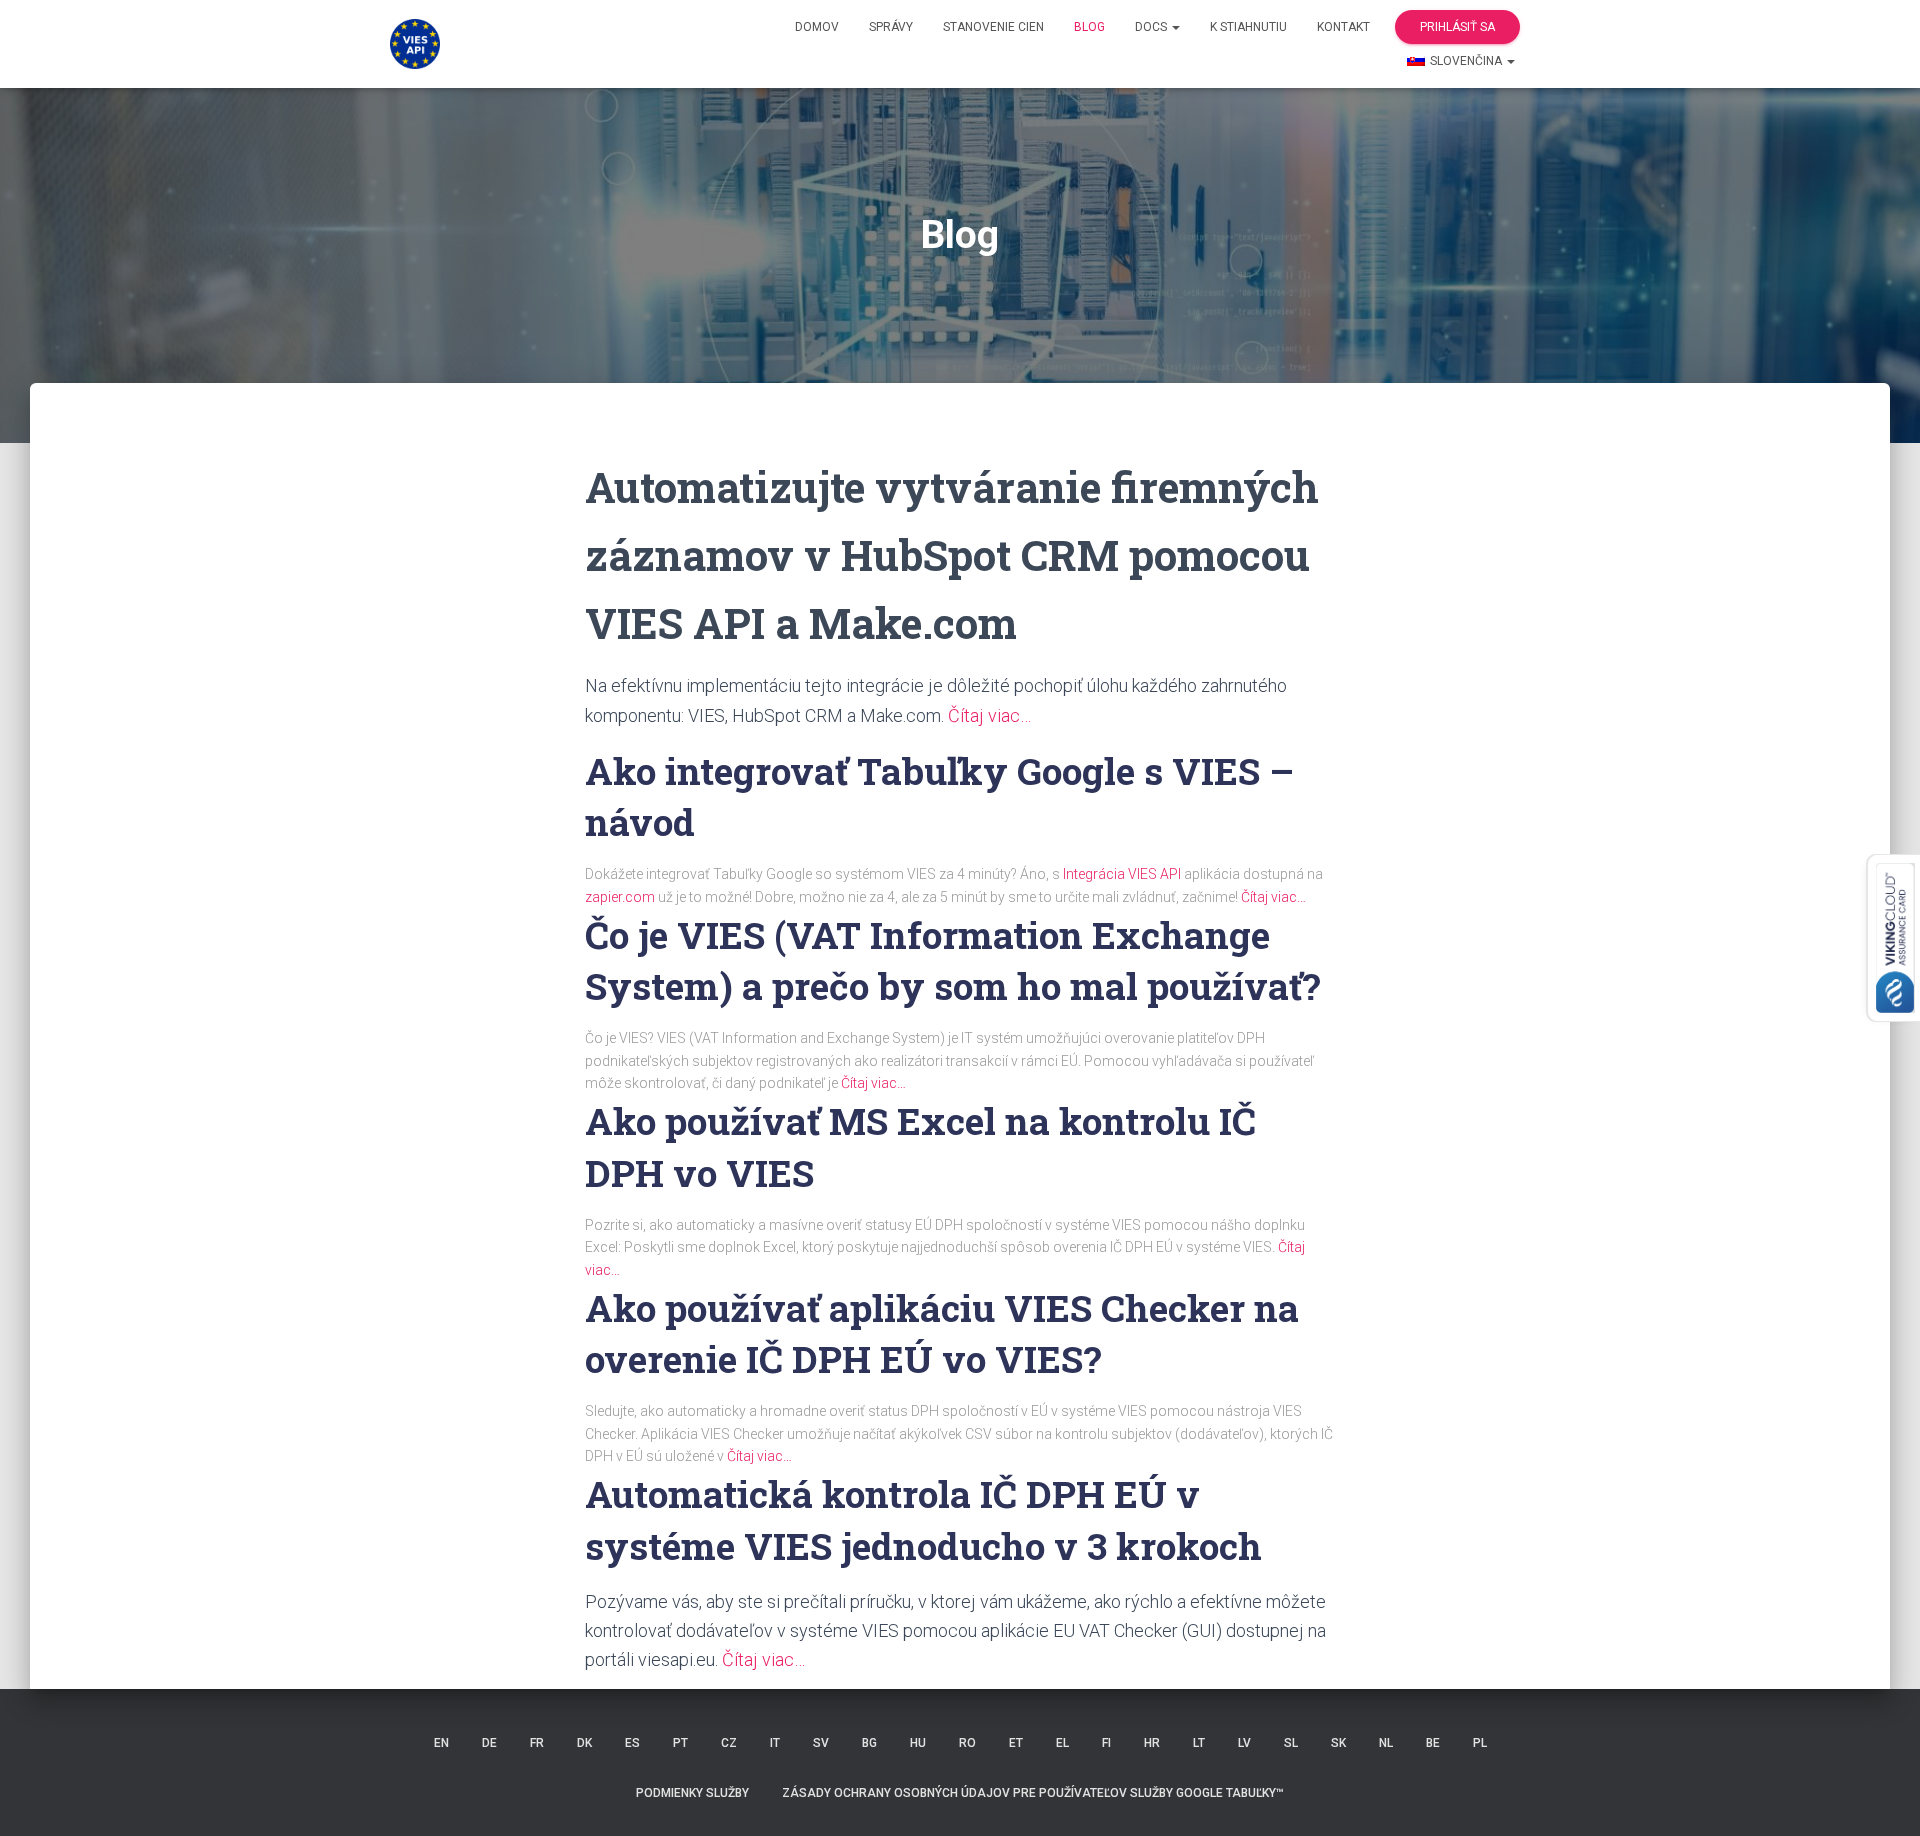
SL (1291, 1743)
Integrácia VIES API (1122, 874)
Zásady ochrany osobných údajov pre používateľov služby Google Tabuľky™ (1033, 1793)
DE (489, 1743)
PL (1480, 1743)
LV (1244, 1743)
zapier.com (620, 897)
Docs (1152, 27)
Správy (891, 27)
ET (1016, 1743)
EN (441, 1743)
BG (869, 1743)
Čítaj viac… (989, 715)
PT (680, 1743)
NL (1386, 1743)
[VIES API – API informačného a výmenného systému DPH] (415, 44)
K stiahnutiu (1248, 27)
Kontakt (1343, 27)
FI (1106, 1743)
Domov (817, 27)
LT (1199, 1743)
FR (537, 1743)
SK (1338, 1743)
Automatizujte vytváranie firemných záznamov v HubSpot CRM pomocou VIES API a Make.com (952, 554)
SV (821, 1743)
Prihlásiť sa (1457, 27)
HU (918, 1743)
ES (632, 1743)
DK (584, 1743)
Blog (1089, 27)
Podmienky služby (692, 1793)
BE (1433, 1743)
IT (775, 1743)
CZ (729, 1743)
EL (1062, 1743)
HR (1152, 1743)
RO (967, 1743)
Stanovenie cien (993, 27)
